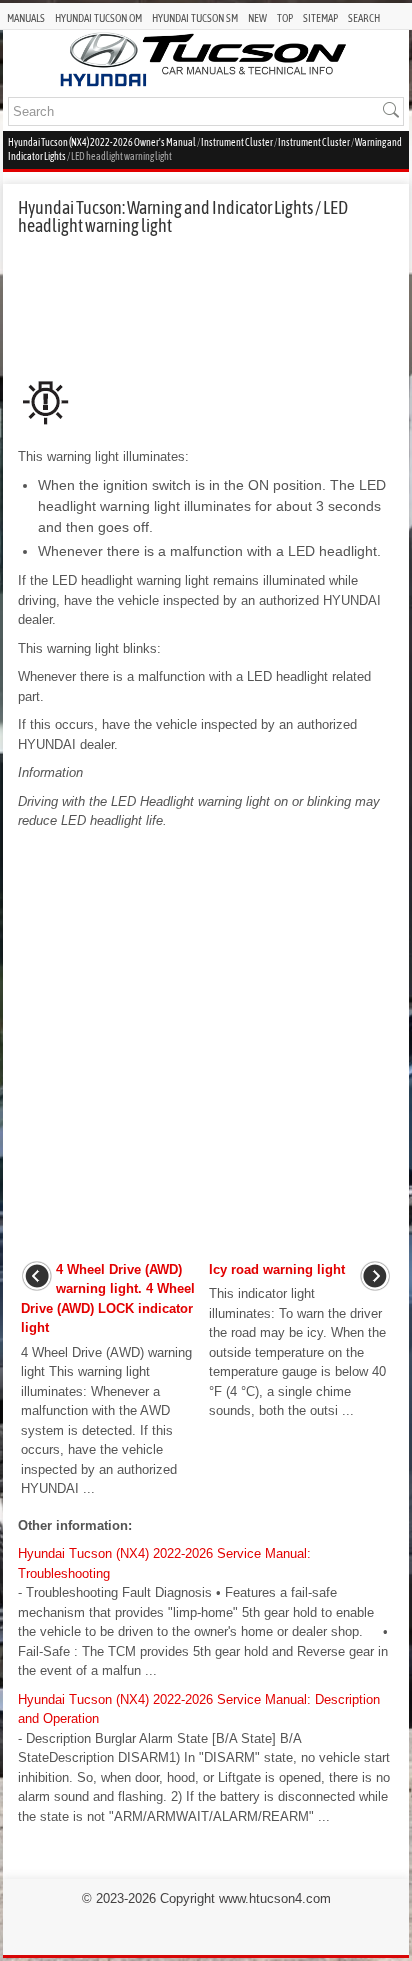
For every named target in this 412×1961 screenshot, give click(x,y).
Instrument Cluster (237, 142)
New (257, 18)
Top (285, 18)
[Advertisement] (206, 305)
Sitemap (320, 18)
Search (364, 18)
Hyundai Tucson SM (195, 18)
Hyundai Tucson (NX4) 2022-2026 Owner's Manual (102, 142)
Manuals (26, 18)
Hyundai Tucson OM (98, 18)
